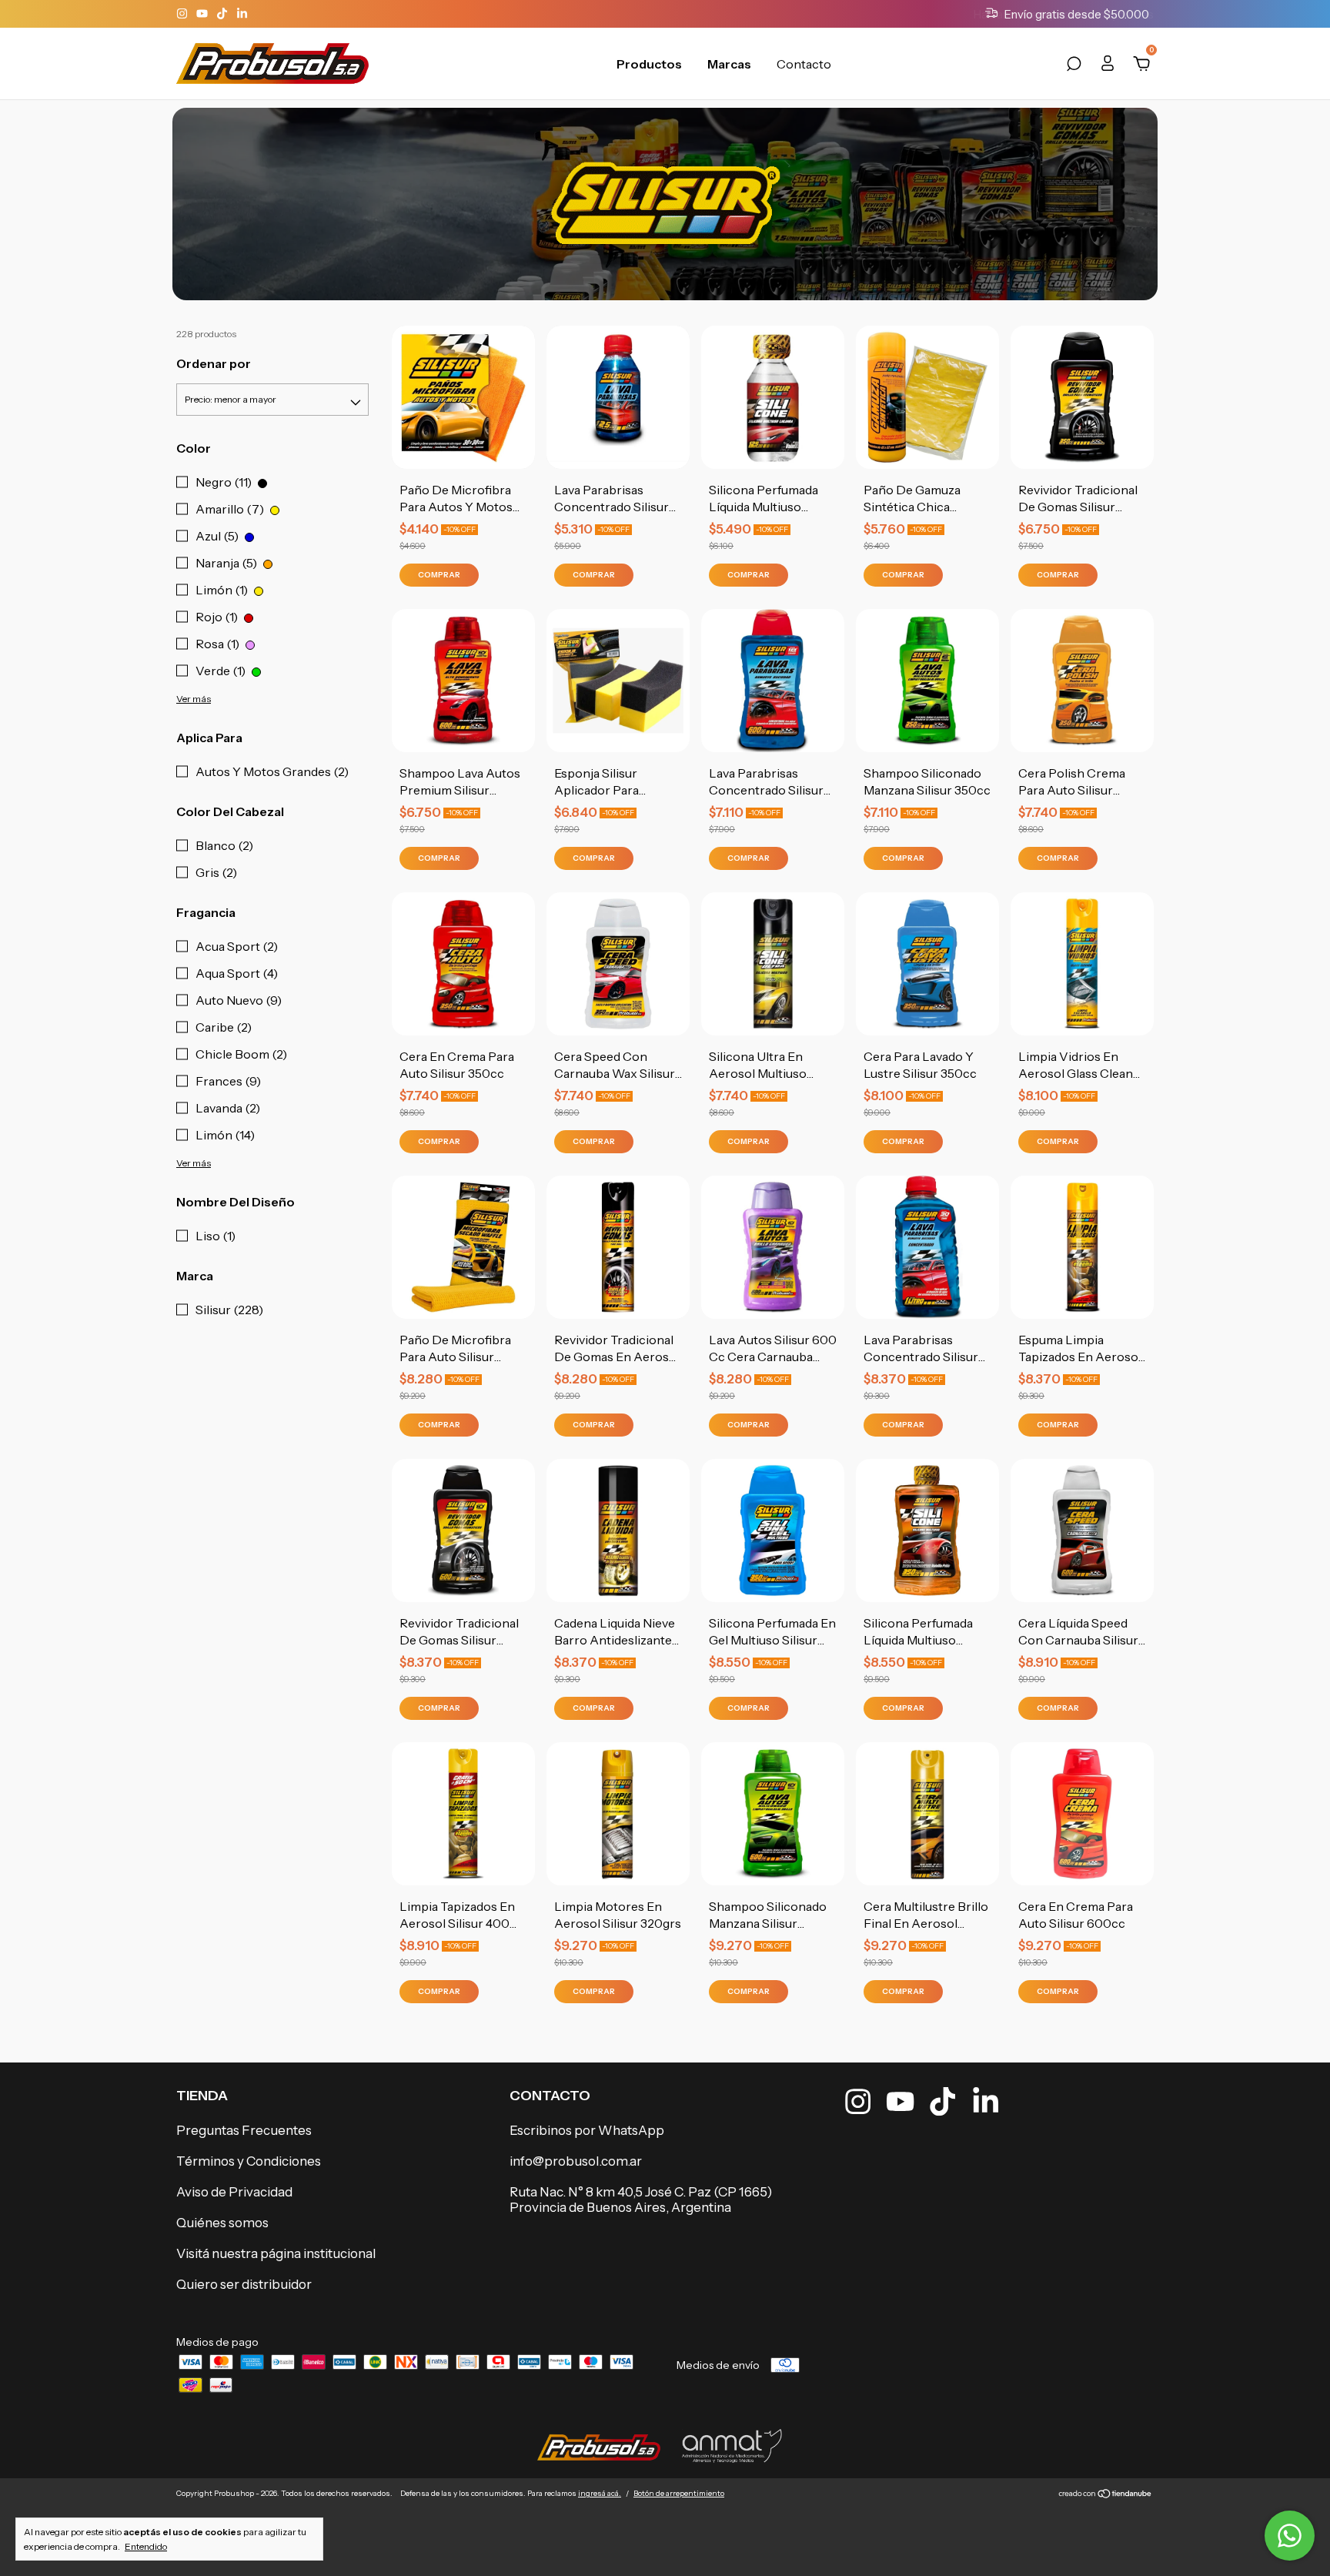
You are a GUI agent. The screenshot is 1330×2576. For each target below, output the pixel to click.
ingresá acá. (600, 2493)
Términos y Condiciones (249, 2161)
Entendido (146, 2546)
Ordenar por (214, 363)
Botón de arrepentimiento (679, 2493)
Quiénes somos (222, 2223)
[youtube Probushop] (203, 14)
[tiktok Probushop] (223, 14)
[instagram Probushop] (183, 14)
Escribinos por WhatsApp (587, 2130)
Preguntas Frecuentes (244, 2130)
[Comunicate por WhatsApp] (1290, 2536)
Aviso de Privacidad (234, 2192)
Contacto (804, 64)
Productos (649, 64)
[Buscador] (1074, 66)
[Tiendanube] (1106, 2495)
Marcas (729, 64)
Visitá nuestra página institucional (276, 2253)
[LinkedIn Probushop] (242, 14)
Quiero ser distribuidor (244, 2284)
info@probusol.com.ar (576, 2161)
